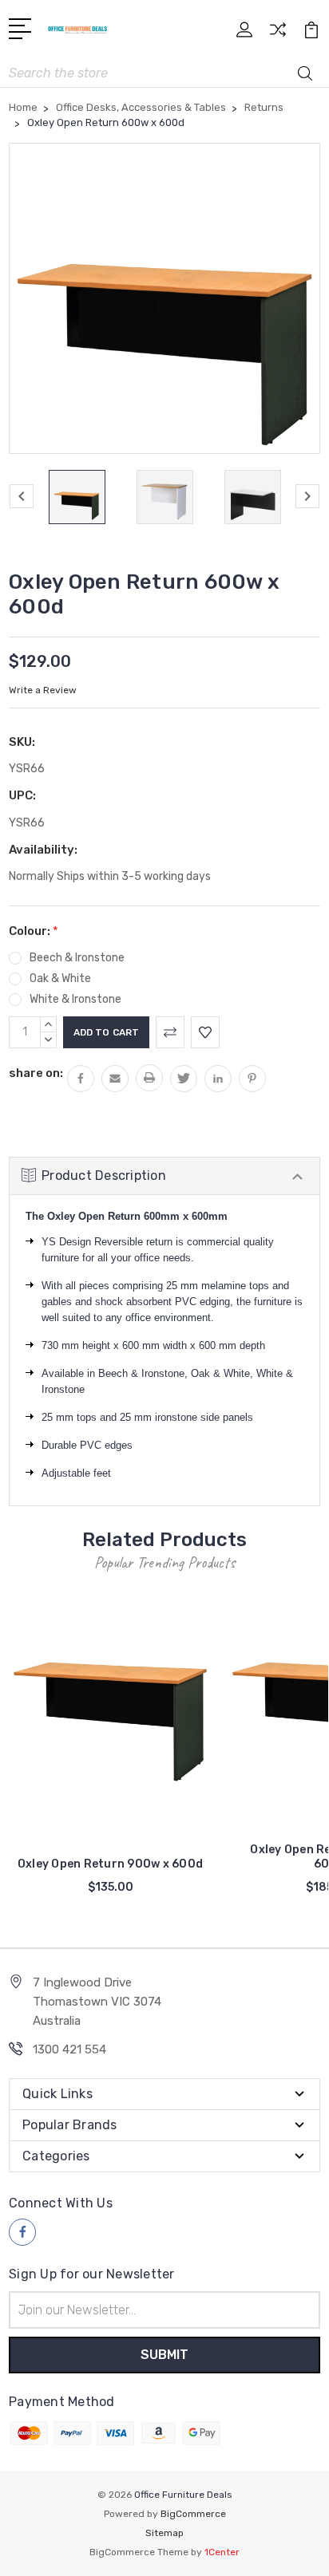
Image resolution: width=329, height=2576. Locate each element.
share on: (36, 1073)
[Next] (307, 496)
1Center (222, 2552)
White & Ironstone (75, 999)
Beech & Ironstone (77, 958)
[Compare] (278, 35)
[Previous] (22, 496)
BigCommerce (193, 2514)
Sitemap (164, 2533)
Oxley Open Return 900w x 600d (110, 1864)
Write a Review (43, 690)
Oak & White (60, 978)
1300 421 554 (69, 2049)
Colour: (34, 931)
